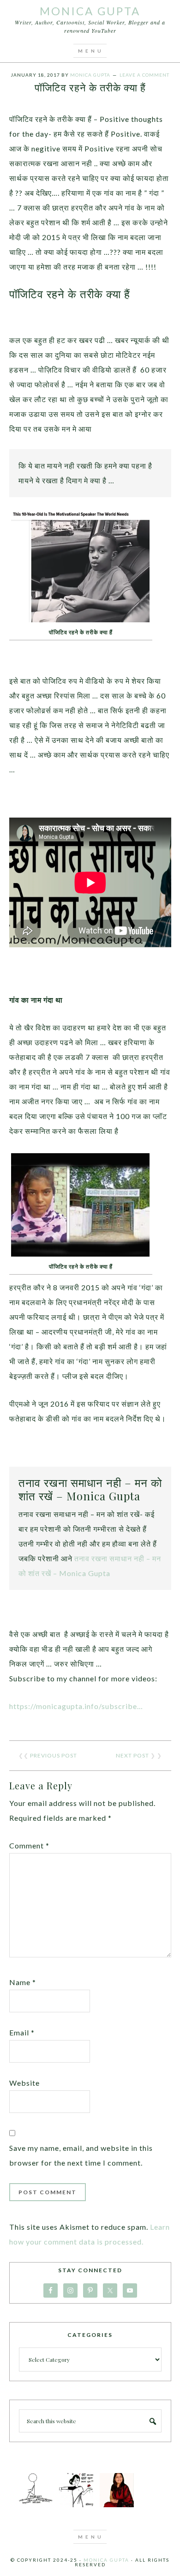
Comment (29, 1845)
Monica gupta (106, 2560)
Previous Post (54, 1755)
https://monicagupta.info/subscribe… (76, 1706)
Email (22, 2032)
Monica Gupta (90, 11)
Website (24, 2083)
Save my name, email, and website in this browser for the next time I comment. (81, 2155)
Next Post (132, 1755)
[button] (90, 51)
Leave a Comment (144, 75)
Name (23, 1982)
